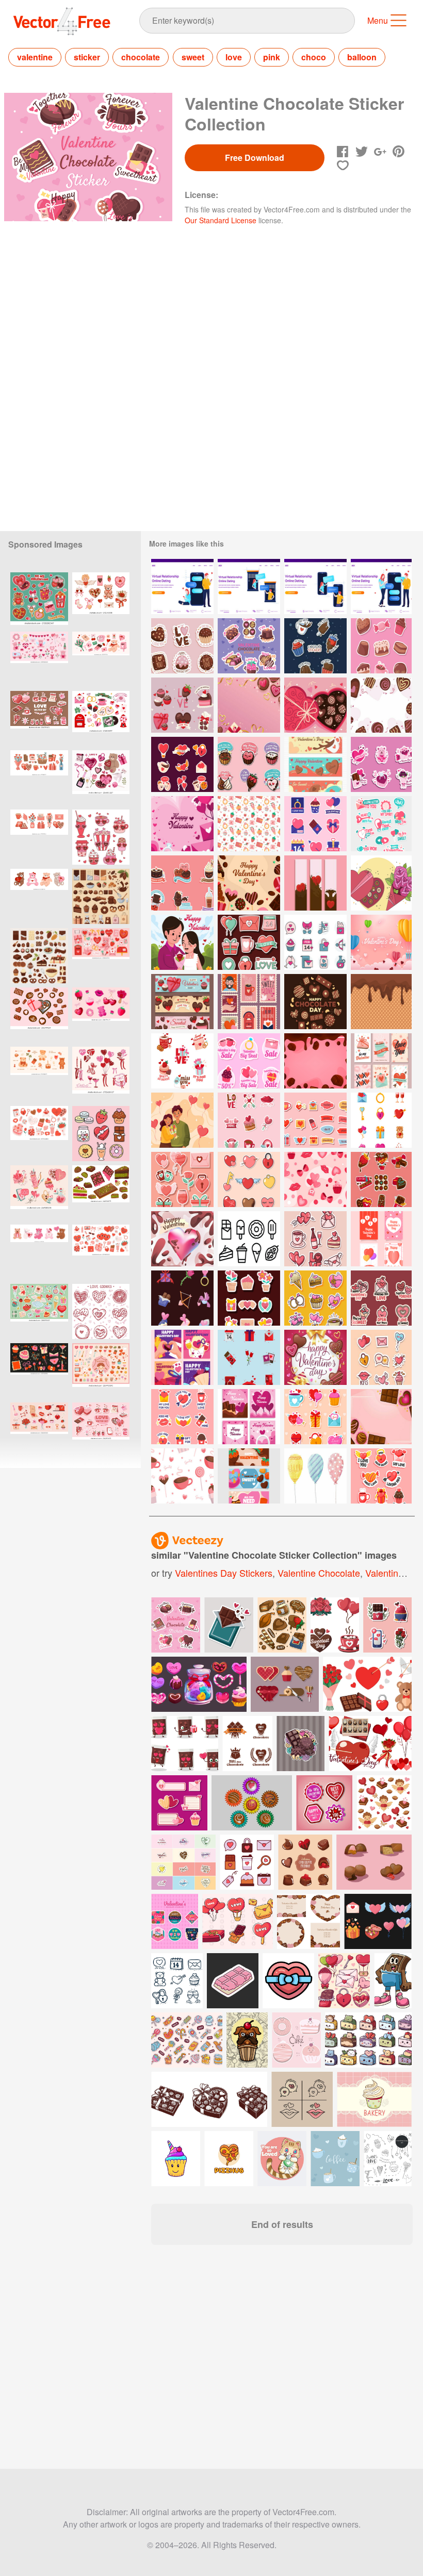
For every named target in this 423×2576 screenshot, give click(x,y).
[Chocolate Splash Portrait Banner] (315, 883)
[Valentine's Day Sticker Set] (182, 1298)
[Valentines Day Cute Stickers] (315, 1417)
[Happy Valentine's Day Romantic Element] (182, 1357)
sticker (87, 57)
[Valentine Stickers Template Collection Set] (315, 824)
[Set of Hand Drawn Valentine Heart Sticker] (381, 1357)
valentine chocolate (319, 1573)
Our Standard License (221, 220)
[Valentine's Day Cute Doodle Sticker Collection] (249, 1120)
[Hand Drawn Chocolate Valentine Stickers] (182, 646)
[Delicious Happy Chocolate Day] (315, 1002)
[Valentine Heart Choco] (182, 1239)
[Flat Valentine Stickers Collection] (182, 764)
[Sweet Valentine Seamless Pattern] (182, 1476)
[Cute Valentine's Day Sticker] (381, 1298)
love (234, 57)
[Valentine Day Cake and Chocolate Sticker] (381, 646)
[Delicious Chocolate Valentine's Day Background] (381, 705)
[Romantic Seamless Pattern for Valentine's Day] (249, 824)
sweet (193, 57)
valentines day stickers (224, 1573)
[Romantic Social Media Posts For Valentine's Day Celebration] (249, 1417)
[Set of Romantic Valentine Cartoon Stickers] (315, 1239)
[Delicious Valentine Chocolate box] (315, 705)
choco (314, 57)
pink (272, 57)
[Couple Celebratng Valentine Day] (182, 1120)
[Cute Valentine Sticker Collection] (381, 1476)
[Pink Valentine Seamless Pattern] (315, 1179)
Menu (378, 20)
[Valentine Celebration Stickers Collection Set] (182, 1417)
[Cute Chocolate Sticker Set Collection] (182, 883)
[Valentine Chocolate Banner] (249, 1476)
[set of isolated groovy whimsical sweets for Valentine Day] (101, 837)
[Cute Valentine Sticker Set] (249, 1298)
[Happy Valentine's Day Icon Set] (381, 1120)
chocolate (141, 57)
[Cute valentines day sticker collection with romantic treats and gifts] (39, 600)
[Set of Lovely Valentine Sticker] (182, 1061)
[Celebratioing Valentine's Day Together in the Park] (182, 942)
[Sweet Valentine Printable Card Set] (381, 1061)
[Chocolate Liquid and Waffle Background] (381, 1002)
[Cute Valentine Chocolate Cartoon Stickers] (249, 764)
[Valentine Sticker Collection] (249, 942)
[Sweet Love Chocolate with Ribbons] (249, 705)
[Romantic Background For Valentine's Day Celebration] (182, 824)
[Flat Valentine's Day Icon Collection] (315, 942)
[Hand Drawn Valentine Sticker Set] (315, 1298)
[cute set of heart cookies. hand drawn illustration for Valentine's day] (101, 1311)
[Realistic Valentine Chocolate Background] (315, 1061)
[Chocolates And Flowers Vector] (381, 883)
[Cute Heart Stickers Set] (249, 1179)
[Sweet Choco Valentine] (249, 883)
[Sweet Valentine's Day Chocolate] (315, 764)
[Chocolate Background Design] (381, 1417)
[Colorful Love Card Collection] (381, 1239)
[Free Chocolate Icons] (249, 1239)
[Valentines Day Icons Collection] (249, 1357)
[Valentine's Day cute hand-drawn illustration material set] (101, 1371)
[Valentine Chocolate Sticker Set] (249, 646)
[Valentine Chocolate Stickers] (315, 646)
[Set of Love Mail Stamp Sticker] (249, 1002)
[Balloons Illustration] (315, 1476)
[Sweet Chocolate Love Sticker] (182, 705)
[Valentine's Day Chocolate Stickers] (381, 1179)
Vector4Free (62, 21)
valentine (35, 57)
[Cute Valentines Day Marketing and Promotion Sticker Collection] (249, 1061)
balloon (362, 57)
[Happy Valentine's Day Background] (381, 942)
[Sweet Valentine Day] (315, 1357)
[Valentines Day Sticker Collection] (381, 824)
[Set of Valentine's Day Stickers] (381, 764)
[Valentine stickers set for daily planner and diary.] (101, 1015)
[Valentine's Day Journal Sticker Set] (315, 1120)
